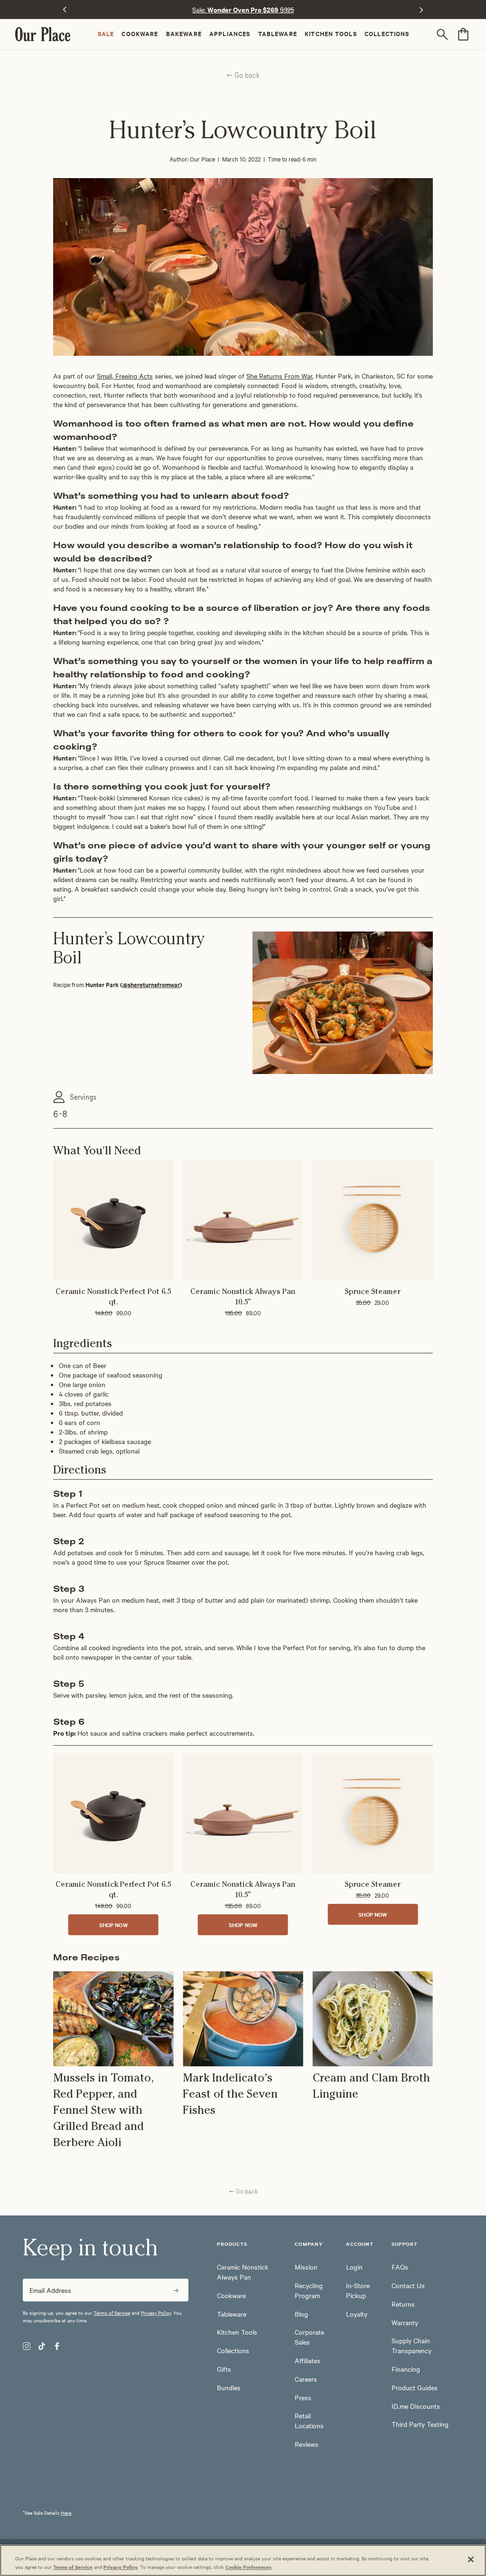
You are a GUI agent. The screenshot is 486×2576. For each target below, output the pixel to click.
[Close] (471, 2559)
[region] (243, 2560)
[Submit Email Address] (176, 2290)
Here (66, 2513)
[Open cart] (463, 34)
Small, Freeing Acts (125, 376)
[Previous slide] (65, 10)
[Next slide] (421, 10)
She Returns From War (279, 376)
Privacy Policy (156, 2313)
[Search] (444, 34)
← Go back (243, 75)
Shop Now (113, 1925)
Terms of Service (112, 2313)
